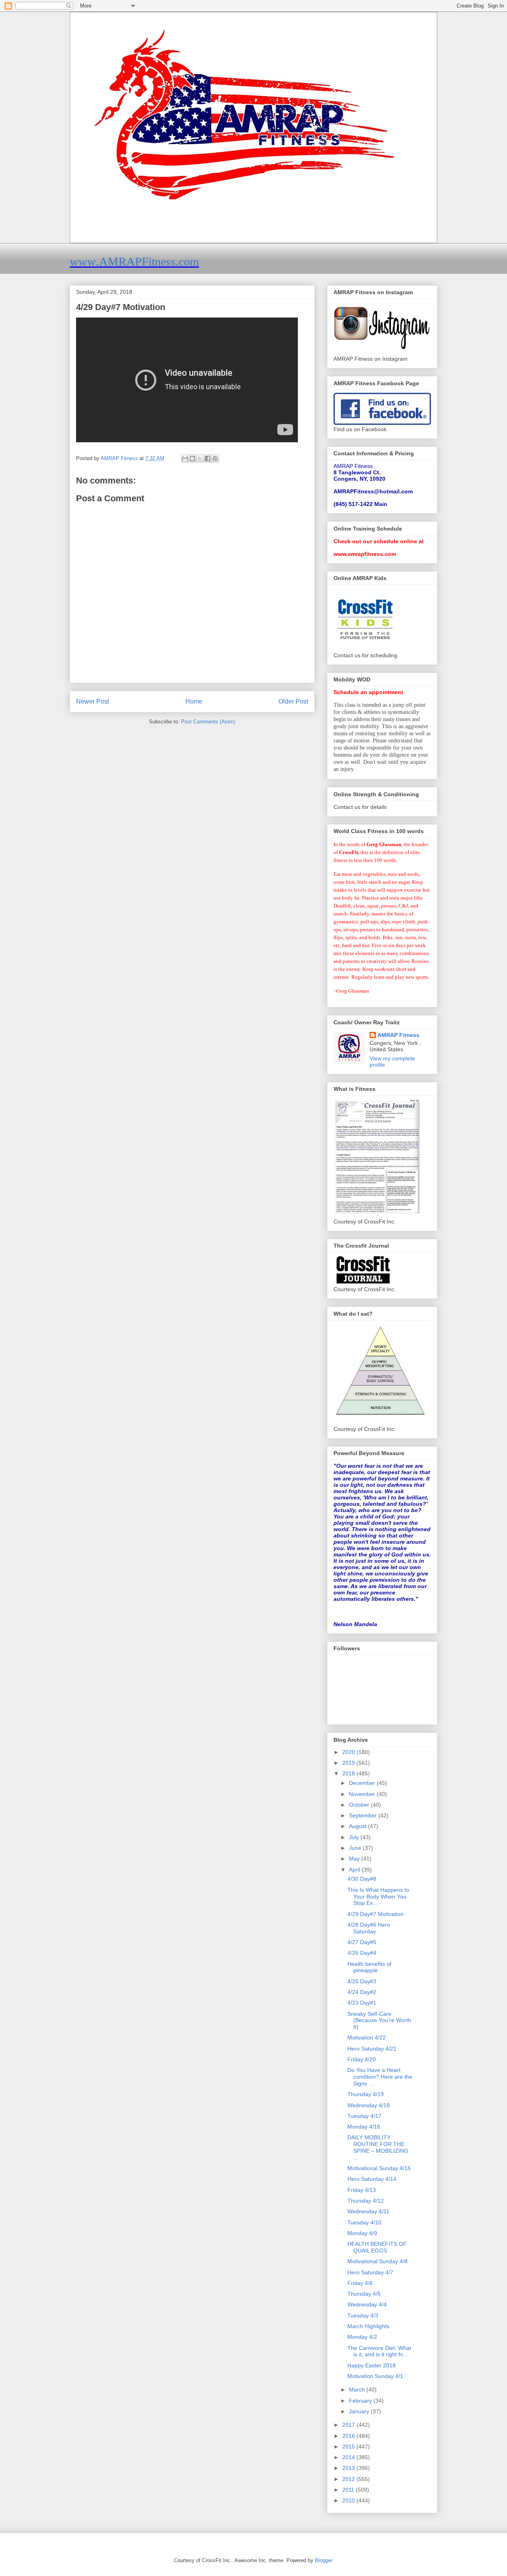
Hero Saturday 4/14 (372, 2179)
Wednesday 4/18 (369, 2105)
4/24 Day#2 (362, 1992)
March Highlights (368, 2326)
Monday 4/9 (362, 2233)
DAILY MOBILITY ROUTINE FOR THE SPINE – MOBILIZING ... (378, 2147)
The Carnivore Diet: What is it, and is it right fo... (379, 2351)
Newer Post (92, 701)
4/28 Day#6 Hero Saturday (369, 1928)
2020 (349, 1752)
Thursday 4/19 (366, 2094)
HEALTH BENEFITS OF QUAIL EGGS (377, 2247)
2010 (349, 2500)
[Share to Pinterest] (215, 459)
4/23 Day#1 (362, 2003)
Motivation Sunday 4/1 (375, 2376)
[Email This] (185, 459)
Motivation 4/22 (367, 2038)
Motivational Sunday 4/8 (377, 2261)
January (360, 2411)
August (358, 1826)
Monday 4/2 (362, 2337)
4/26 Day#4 (362, 1953)
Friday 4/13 (362, 2190)
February (361, 2401)
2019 (349, 1763)
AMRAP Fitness (398, 1035)
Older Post (293, 701)
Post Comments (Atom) (208, 722)
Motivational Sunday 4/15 (379, 2168)
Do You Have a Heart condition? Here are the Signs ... (380, 2077)
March (358, 2390)
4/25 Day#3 (362, 1981)
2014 (349, 2457)
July (355, 1837)
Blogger (323, 2560)
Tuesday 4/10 (364, 2222)
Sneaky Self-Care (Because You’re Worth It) (379, 2020)
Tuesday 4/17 (364, 2116)
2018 (349, 1773)
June (356, 1848)
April (355, 1870)
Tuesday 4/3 (363, 2315)
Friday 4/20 (362, 2059)
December (363, 1783)
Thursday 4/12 (366, 2201)
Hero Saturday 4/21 (372, 2049)
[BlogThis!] (193, 459)
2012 (349, 2479)
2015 (349, 2447)
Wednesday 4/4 (367, 2304)
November (363, 1794)
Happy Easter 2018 (372, 2365)
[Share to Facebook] (208, 459)
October (360, 1805)
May (355, 1859)
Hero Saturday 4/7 (370, 2272)
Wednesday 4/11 (368, 2211)
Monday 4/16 (364, 2127)
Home (194, 701)
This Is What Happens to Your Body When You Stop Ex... (378, 1897)
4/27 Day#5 (362, 1942)
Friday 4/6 (360, 2283)
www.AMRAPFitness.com (134, 262)
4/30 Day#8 (362, 1879)
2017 (349, 2425)
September (364, 1815)
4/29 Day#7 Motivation (375, 1914)
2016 (349, 2436)
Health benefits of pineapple (369, 1967)
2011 (349, 2490)
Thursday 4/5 (364, 2294)
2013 (349, 2468)
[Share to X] (200, 459)
